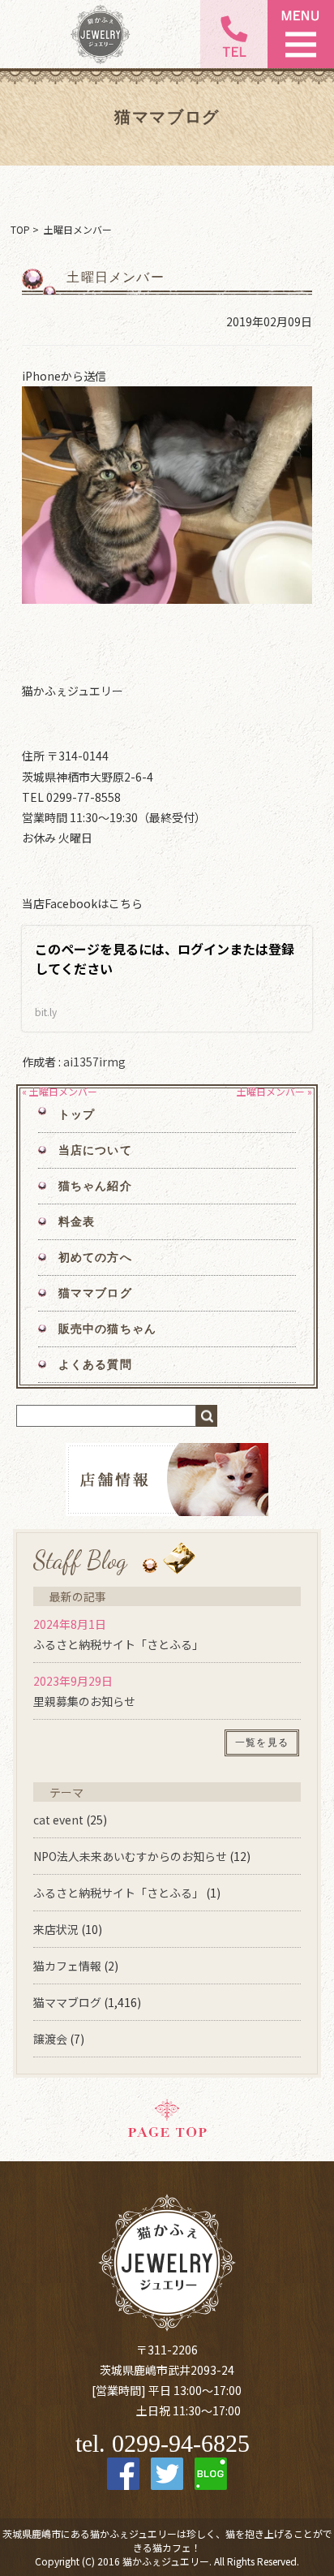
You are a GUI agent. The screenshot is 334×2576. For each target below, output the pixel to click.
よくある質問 (95, 1365)
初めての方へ (95, 1258)
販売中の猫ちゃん (107, 1329)
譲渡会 (50, 2039)
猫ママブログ (95, 1293)
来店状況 (56, 1929)
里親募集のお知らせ (84, 1701)
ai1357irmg (94, 1062)
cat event (58, 1820)
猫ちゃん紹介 (95, 1186)
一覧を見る (262, 1742)
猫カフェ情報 (67, 1966)
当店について (95, 1150)
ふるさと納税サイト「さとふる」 (118, 1644)
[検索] (207, 1416)
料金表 (77, 1222)
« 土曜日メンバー (60, 1091)
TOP (20, 229)
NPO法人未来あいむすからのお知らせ (130, 1856)
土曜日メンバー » (274, 1091)
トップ (77, 1115)
